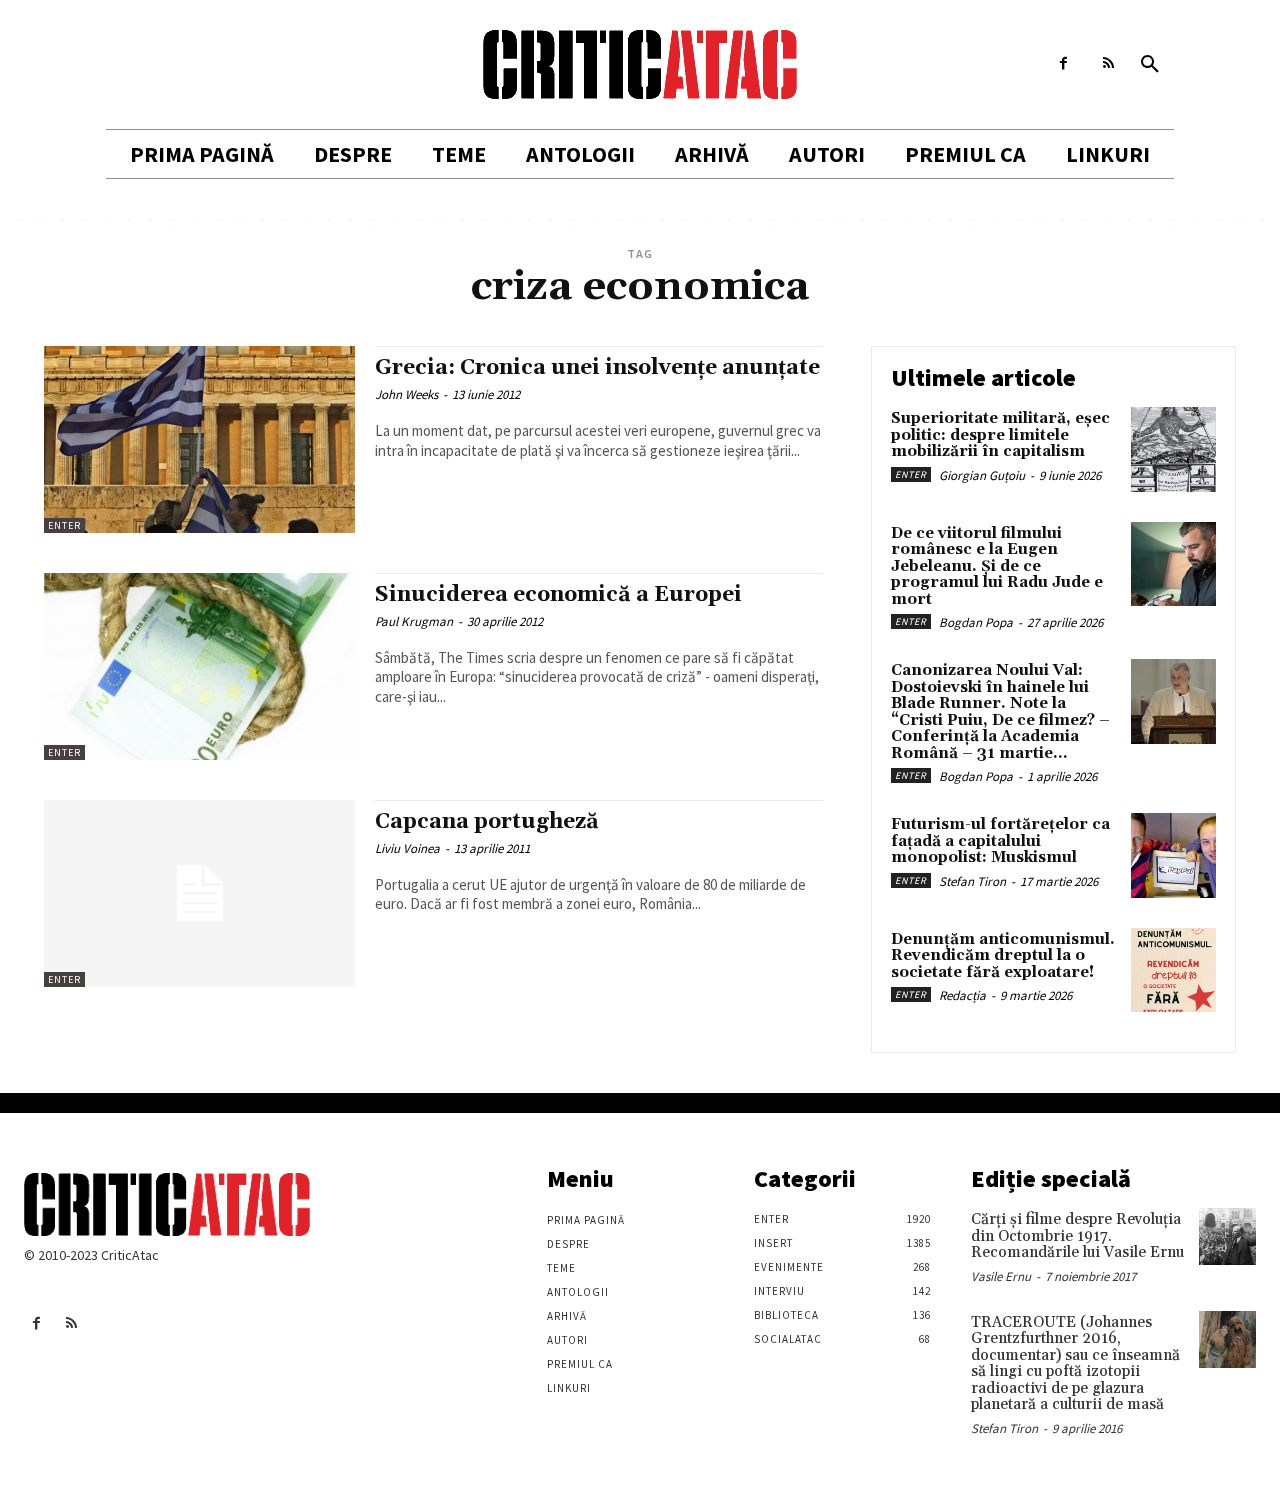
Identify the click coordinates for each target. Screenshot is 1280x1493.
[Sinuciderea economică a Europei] (199, 666)
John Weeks (406, 394)
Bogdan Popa (976, 622)
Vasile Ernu (1001, 1276)
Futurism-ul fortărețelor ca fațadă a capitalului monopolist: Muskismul (1000, 841)
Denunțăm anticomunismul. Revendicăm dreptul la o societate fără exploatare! (1003, 956)
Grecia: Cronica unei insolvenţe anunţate (597, 368)
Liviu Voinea (407, 848)
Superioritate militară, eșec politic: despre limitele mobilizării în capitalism (1000, 435)
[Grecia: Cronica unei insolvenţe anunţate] (199, 439)
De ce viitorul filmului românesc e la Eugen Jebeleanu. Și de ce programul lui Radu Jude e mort (997, 566)
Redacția (962, 995)
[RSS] (1108, 63)
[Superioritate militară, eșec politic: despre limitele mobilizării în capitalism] (1173, 449)
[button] (1150, 65)
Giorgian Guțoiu (982, 475)
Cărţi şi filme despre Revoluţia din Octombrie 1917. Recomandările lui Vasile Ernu (1077, 1236)
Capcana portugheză (487, 822)
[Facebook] (1063, 63)
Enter (64, 525)
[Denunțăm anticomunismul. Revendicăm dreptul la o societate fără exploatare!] (1173, 970)
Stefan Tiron (972, 881)
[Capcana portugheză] (199, 893)
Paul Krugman (414, 621)
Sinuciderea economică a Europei (558, 595)
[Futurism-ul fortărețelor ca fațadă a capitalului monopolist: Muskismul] (1173, 855)
